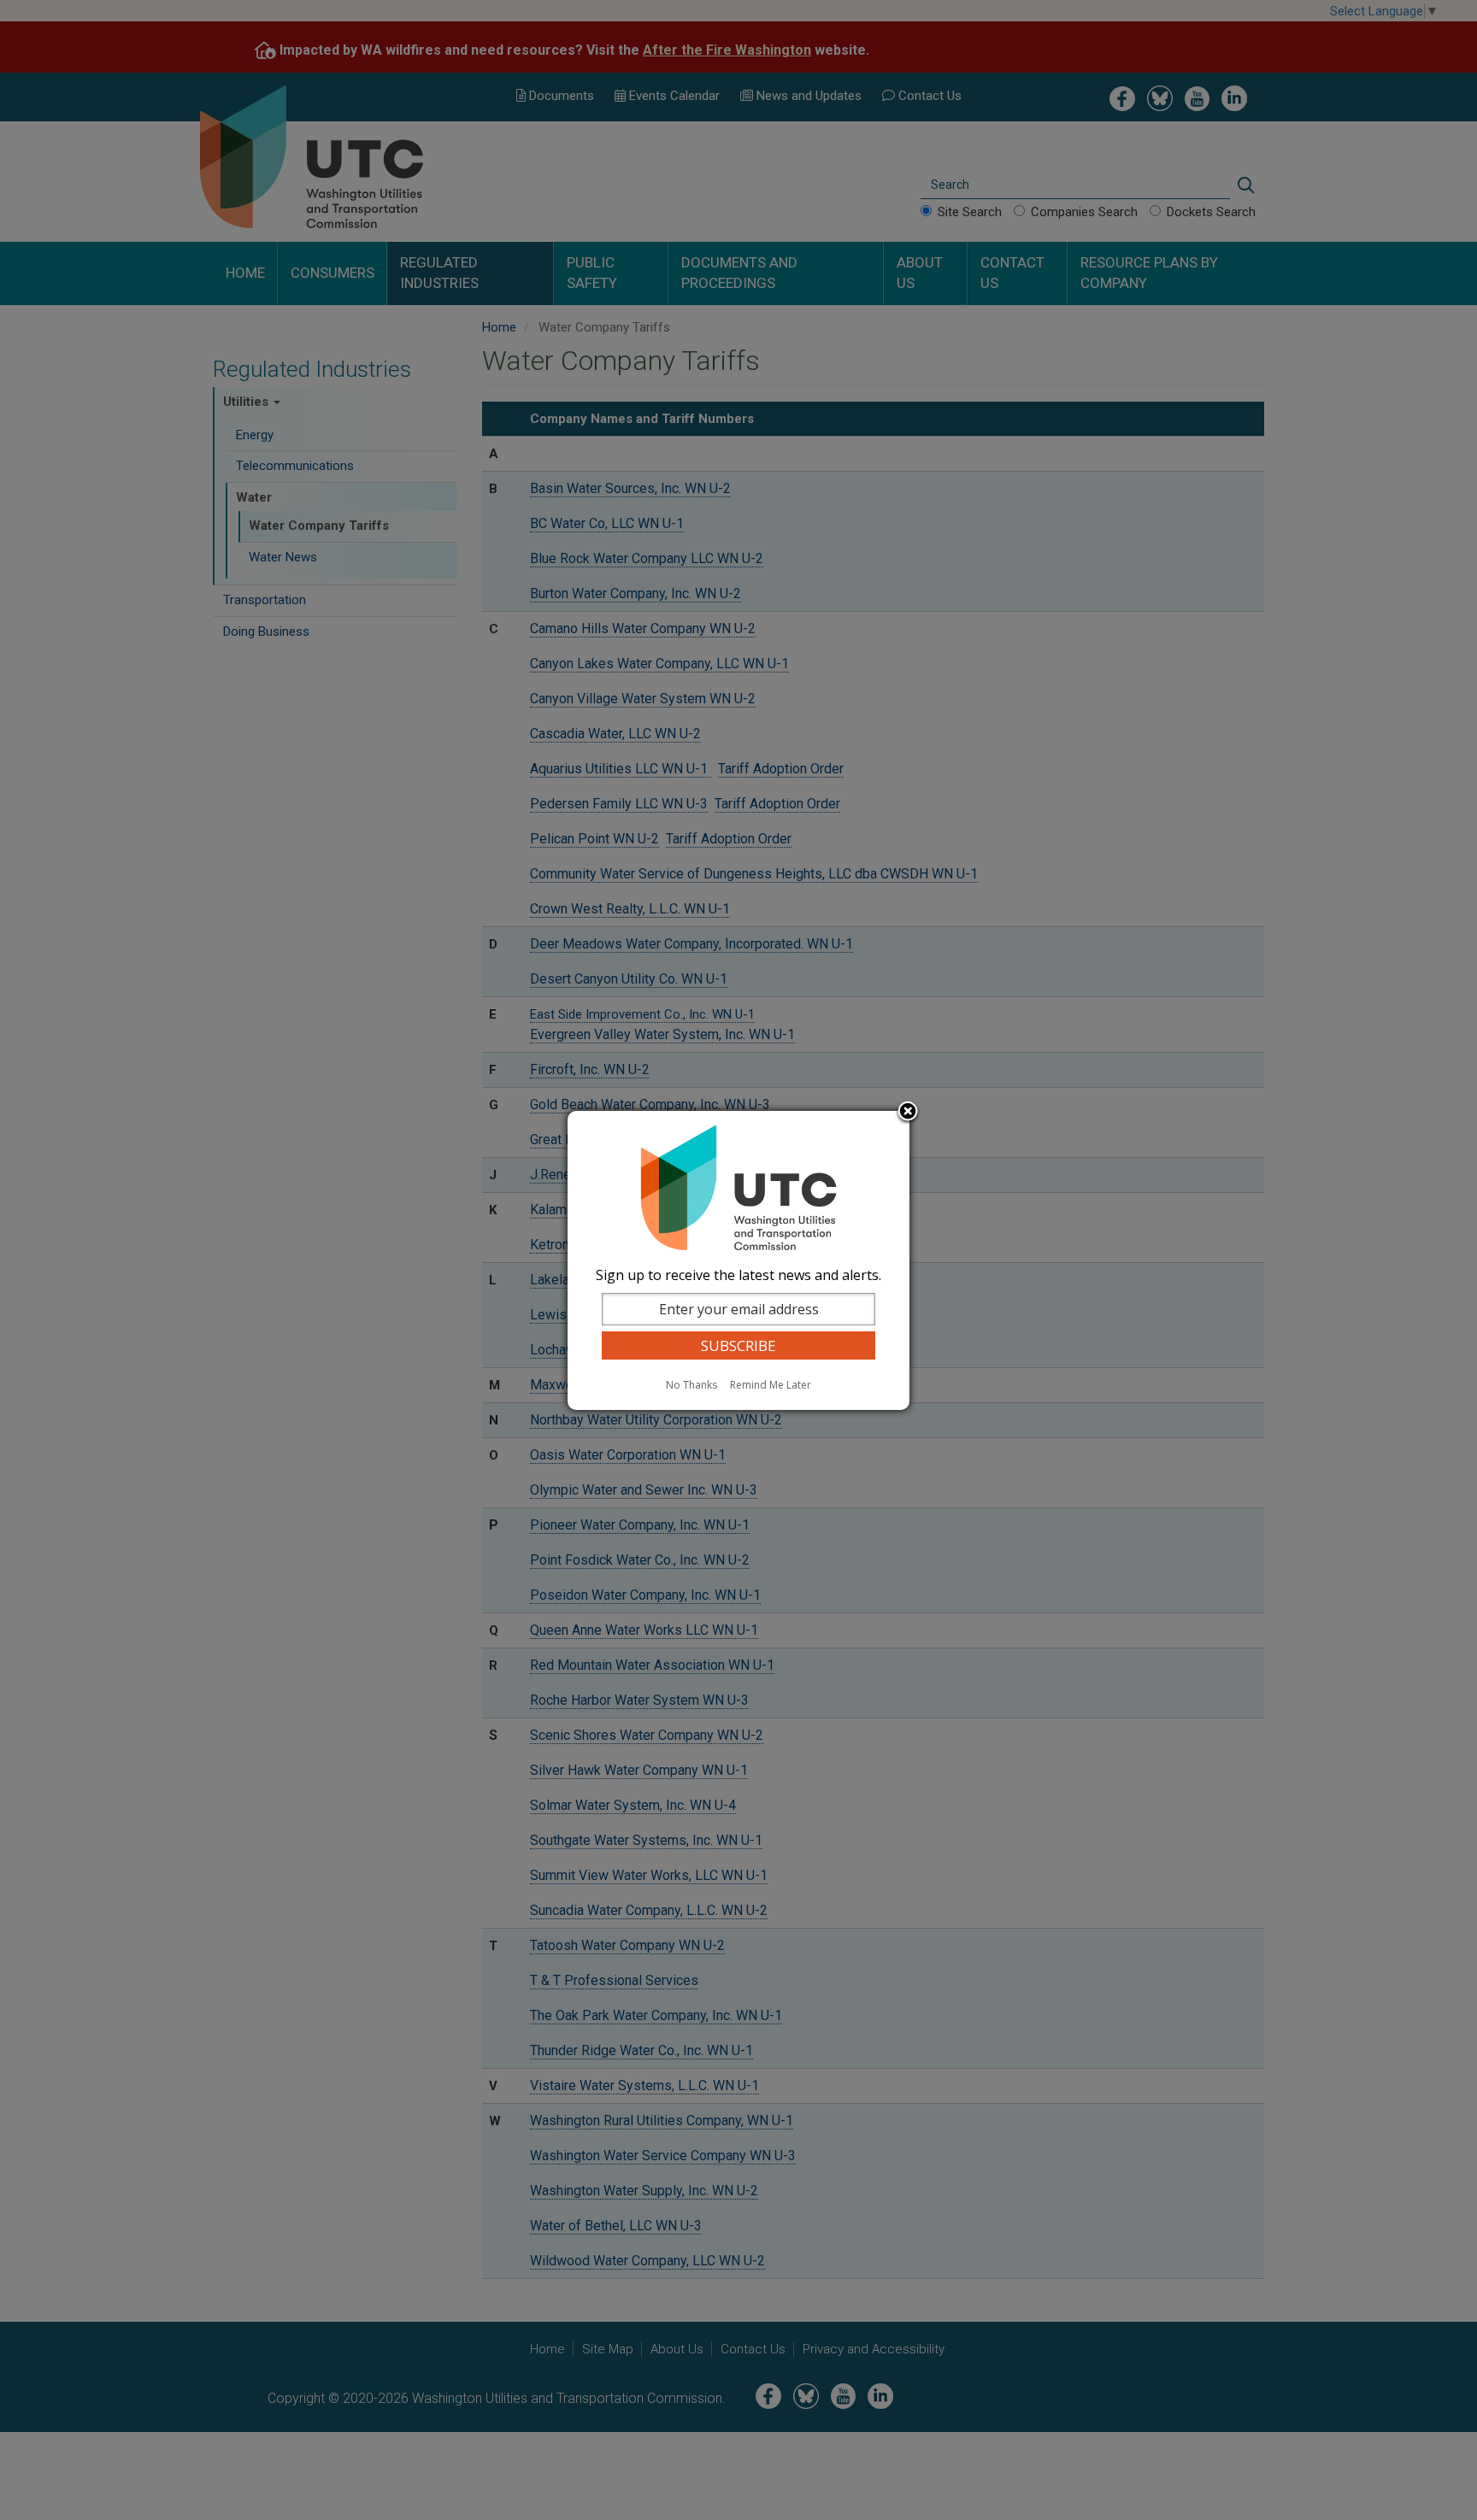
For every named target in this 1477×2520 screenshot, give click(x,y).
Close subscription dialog (908, 1113)
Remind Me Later (771, 1385)
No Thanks (691, 1385)
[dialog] (738, 1260)
